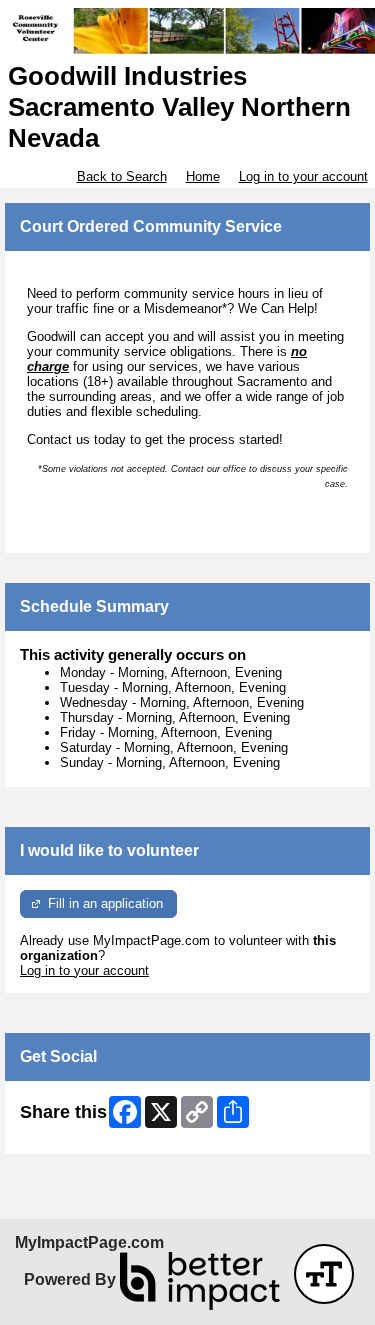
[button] (324, 1274)
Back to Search (122, 176)
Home (203, 176)
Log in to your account (303, 176)
